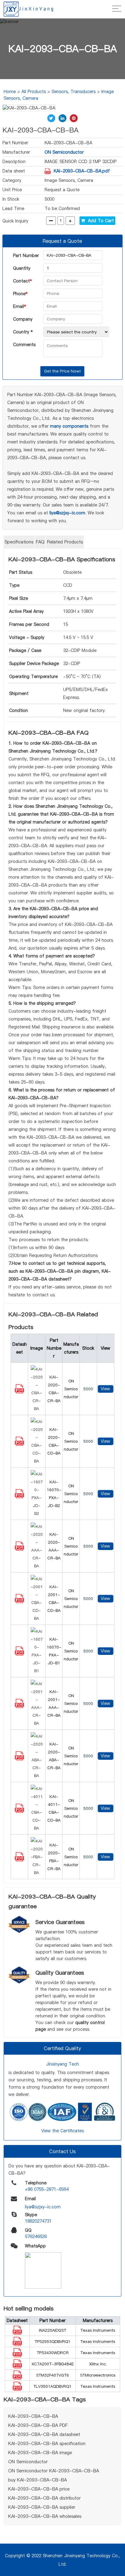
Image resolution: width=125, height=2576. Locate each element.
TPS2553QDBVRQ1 (52, 2341)
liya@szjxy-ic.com (67, 513)
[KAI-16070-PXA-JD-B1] (19, 1654)
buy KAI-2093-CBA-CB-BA (37, 2480)
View (105, 1389)
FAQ (40, 542)
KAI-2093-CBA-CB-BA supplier (42, 2507)
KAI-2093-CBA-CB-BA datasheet (44, 2434)
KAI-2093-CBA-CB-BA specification (47, 2444)
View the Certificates (62, 2131)
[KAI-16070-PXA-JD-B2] (19, 1497)
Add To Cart (99, 221)
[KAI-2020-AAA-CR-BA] (19, 1549)
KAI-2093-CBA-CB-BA (33, 2416)
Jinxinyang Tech (62, 2064)
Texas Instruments (98, 2330)
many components (69, 426)
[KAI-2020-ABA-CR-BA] (19, 1759)
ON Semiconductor (64, 152)
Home (10, 92)
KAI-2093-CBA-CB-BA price (39, 2489)
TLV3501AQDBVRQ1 (52, 2386)
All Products (34, 92)
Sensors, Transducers (74, 92)
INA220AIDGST (52, 2330)
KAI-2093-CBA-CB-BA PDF (38, 2425)
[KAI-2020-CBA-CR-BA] (19, 1392)
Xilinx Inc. (98, 2364)
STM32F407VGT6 (52, 2375)
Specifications (19, 542)
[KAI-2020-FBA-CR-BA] (19, 1860)
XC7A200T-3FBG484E (53, 2364)
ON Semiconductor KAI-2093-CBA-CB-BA (54, 2471)
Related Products (65, 542)
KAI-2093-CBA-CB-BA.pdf (82, 171)
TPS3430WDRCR (53, 2353)
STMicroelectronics (98, 2375)
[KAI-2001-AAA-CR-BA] (19, 1706)
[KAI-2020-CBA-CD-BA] (19, 1444)
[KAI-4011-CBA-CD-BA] (19, 1811)
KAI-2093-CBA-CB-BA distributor (44, 2498)
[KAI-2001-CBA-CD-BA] (19, 1602)
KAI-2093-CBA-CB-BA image (40, 2453)
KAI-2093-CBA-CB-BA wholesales (45, 2516)
